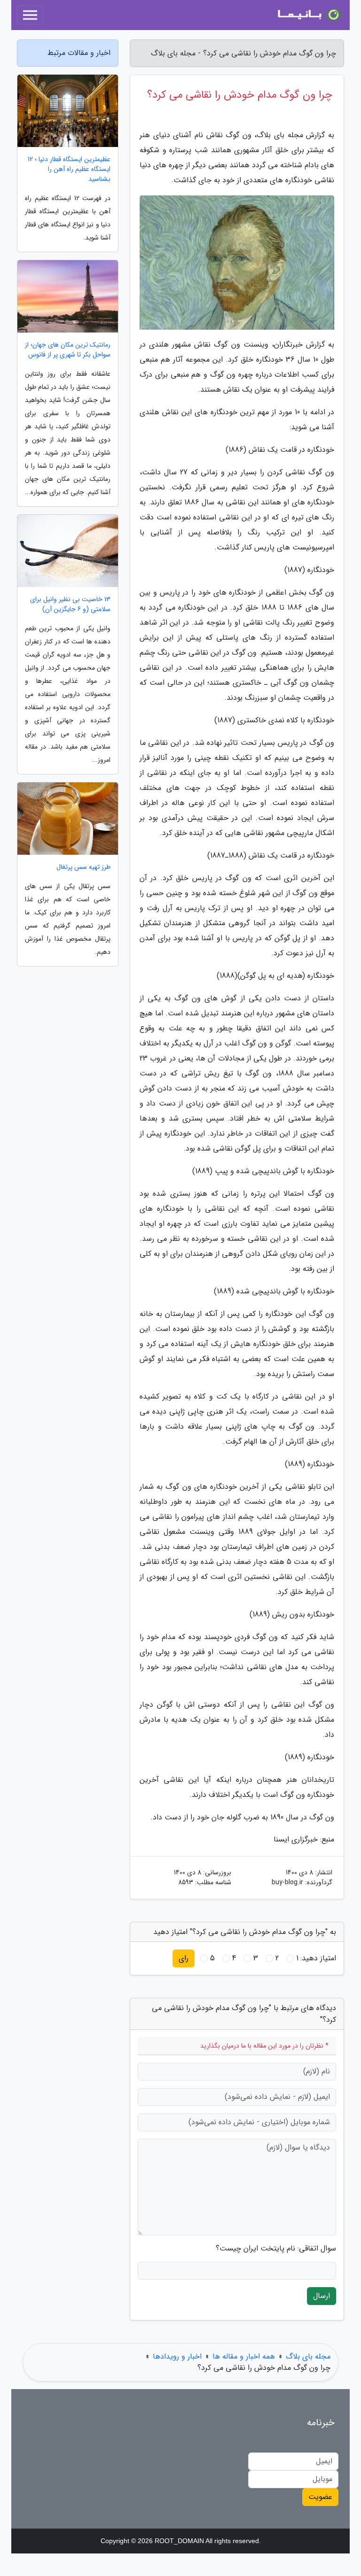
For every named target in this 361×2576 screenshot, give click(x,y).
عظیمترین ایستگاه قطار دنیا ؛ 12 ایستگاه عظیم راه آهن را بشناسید (69, 169)
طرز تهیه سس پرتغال (83, 867)
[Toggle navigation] (30, 15)
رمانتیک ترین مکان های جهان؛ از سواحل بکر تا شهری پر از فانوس (68, 350)
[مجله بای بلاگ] (309, 15)
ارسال (322, 2296)
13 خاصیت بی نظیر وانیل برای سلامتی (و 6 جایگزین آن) (70, 604)
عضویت (320, 2497)
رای (184, 1958)
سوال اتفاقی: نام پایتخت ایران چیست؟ (276, 2249)
